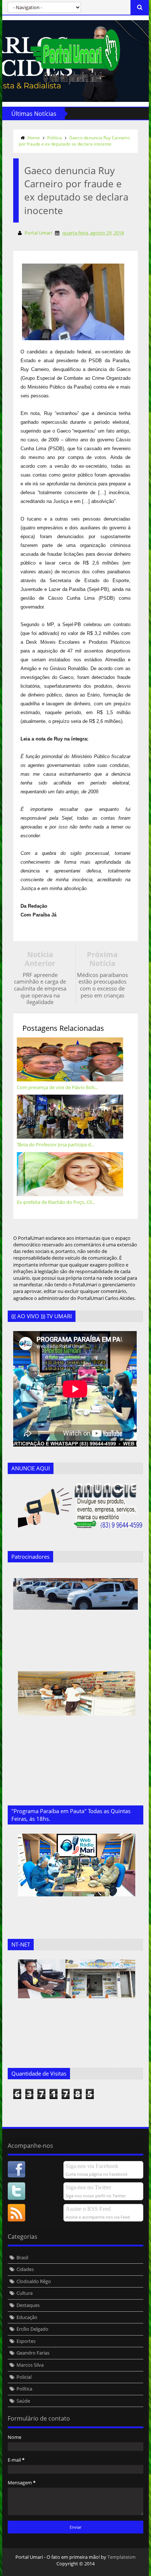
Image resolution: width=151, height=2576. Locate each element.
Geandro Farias (33, 2353)
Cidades (25, 2269)
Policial (24, 2377)
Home (34, 138)
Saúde (23, 2401)
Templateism (121, 2557)
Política (55, 138)
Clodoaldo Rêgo (34, 2281)
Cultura (25, 2293)
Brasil (22, 2257)
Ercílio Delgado (32, 2329)
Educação (27, 2317)
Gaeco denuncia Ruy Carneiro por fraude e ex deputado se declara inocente (74, 141)
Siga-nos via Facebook (92, 2166)
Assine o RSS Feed (88, 2209)
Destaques (28, 2305)
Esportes (26, 2341)
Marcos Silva (30, 2365)
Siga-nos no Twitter (88, 2187)
